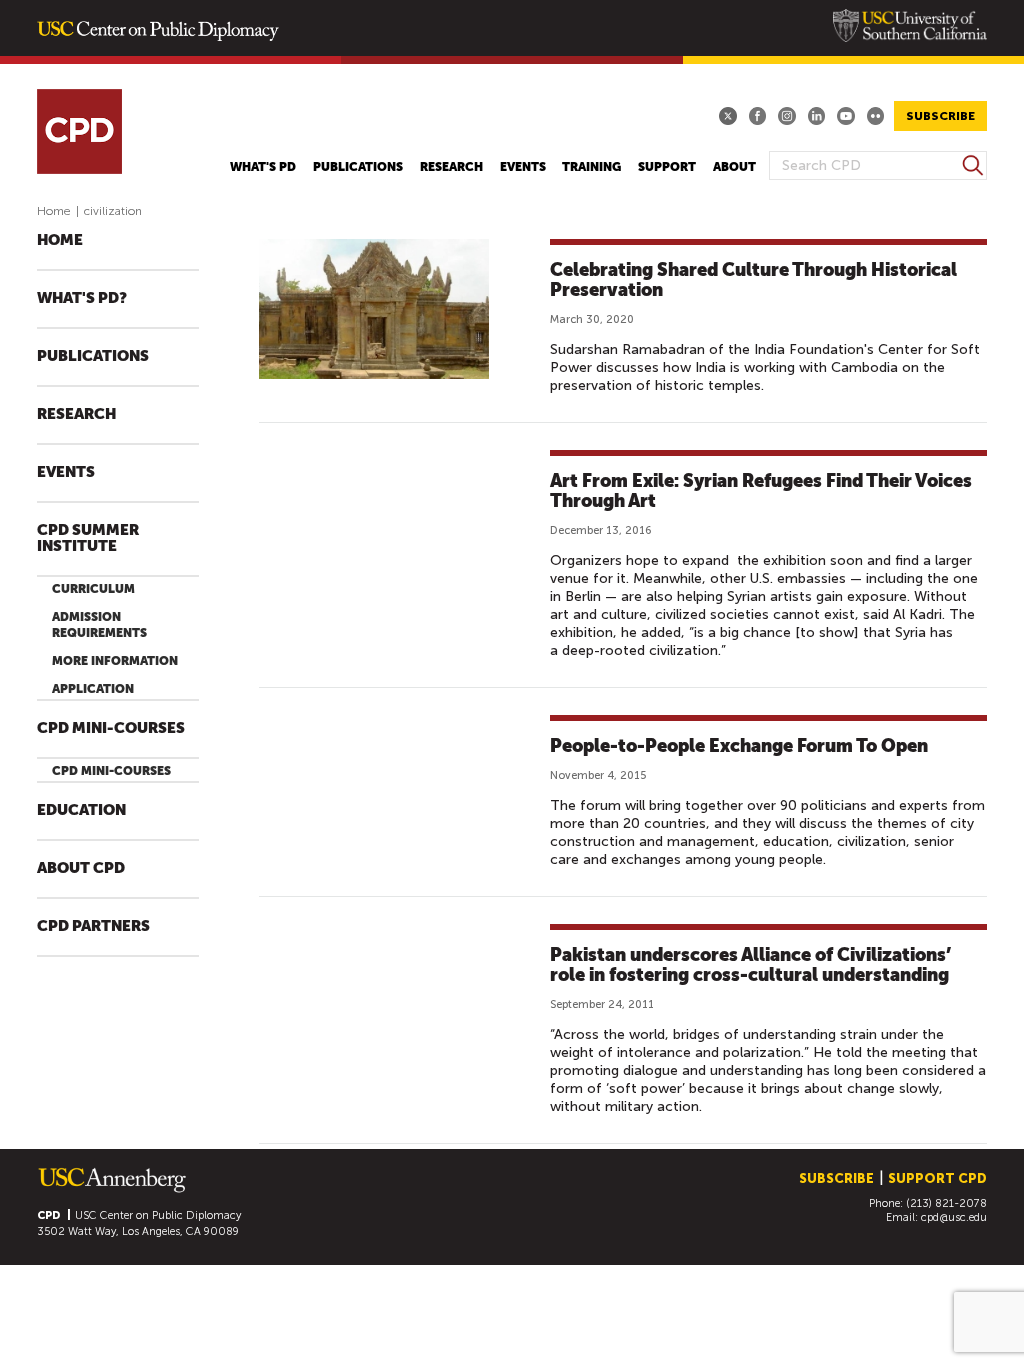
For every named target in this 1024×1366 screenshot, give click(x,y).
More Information (115, 661)
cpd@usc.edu (954, 1217)
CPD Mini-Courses (111, 728)
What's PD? (82, 298)
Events (523, 167)
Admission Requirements (99, 625)
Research (451, 167)
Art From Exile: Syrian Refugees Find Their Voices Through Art (761, 490)
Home (54, 211)
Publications (358, 167)
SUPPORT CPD (937, 1178)
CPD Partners (93, 926)
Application (93, 689)
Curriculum (93, 589)
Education (81, 810)
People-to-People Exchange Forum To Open (739, 745)
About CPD (81, 868)
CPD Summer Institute (88, 538)
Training (591, 167)
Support (667, 167)
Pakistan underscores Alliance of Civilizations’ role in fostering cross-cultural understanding (750, 964)
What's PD (263, 167)
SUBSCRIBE (940, 116)
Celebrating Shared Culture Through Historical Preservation (753, 279)
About (734, 167)
